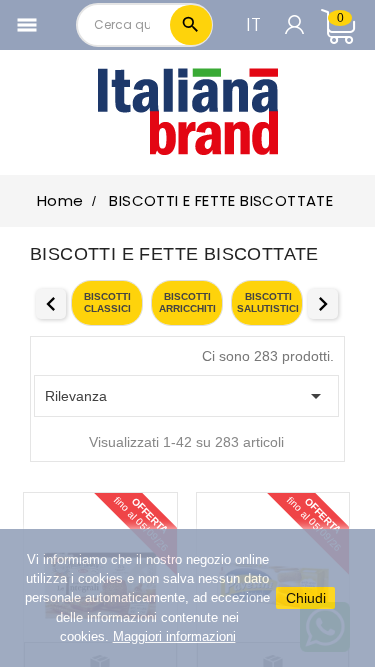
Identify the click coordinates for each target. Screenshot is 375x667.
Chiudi (306, 598)
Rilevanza (186, 396)
